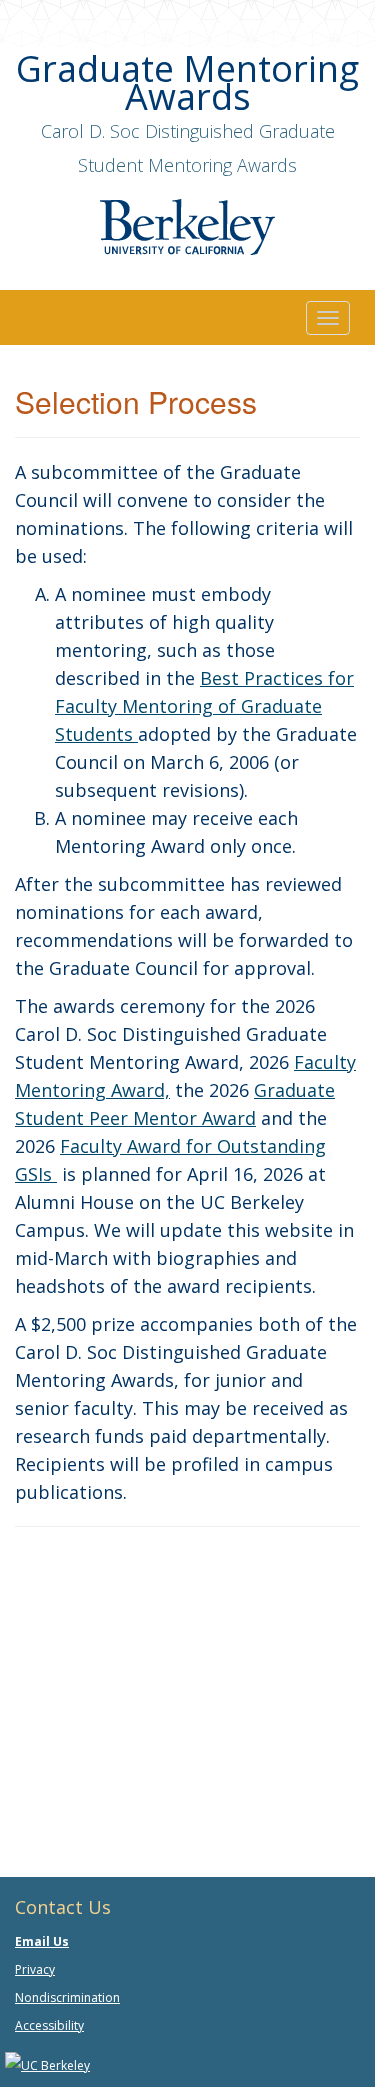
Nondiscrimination (67, 1997)
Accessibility (49, 2025)
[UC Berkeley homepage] (47, 2064)
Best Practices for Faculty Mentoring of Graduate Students (204, 706)
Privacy (35, 1969)
